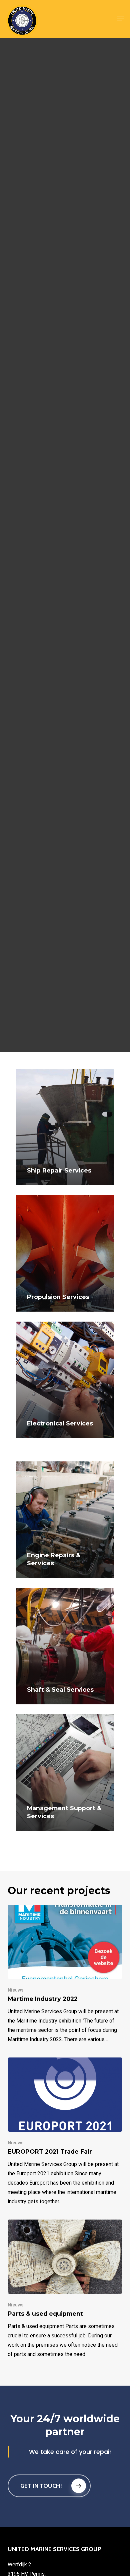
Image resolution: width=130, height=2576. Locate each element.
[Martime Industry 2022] (65, 1974)
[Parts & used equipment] (65, 2289)
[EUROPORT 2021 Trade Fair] (65, 2132)
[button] (120, 19)
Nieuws (16, 1990)
